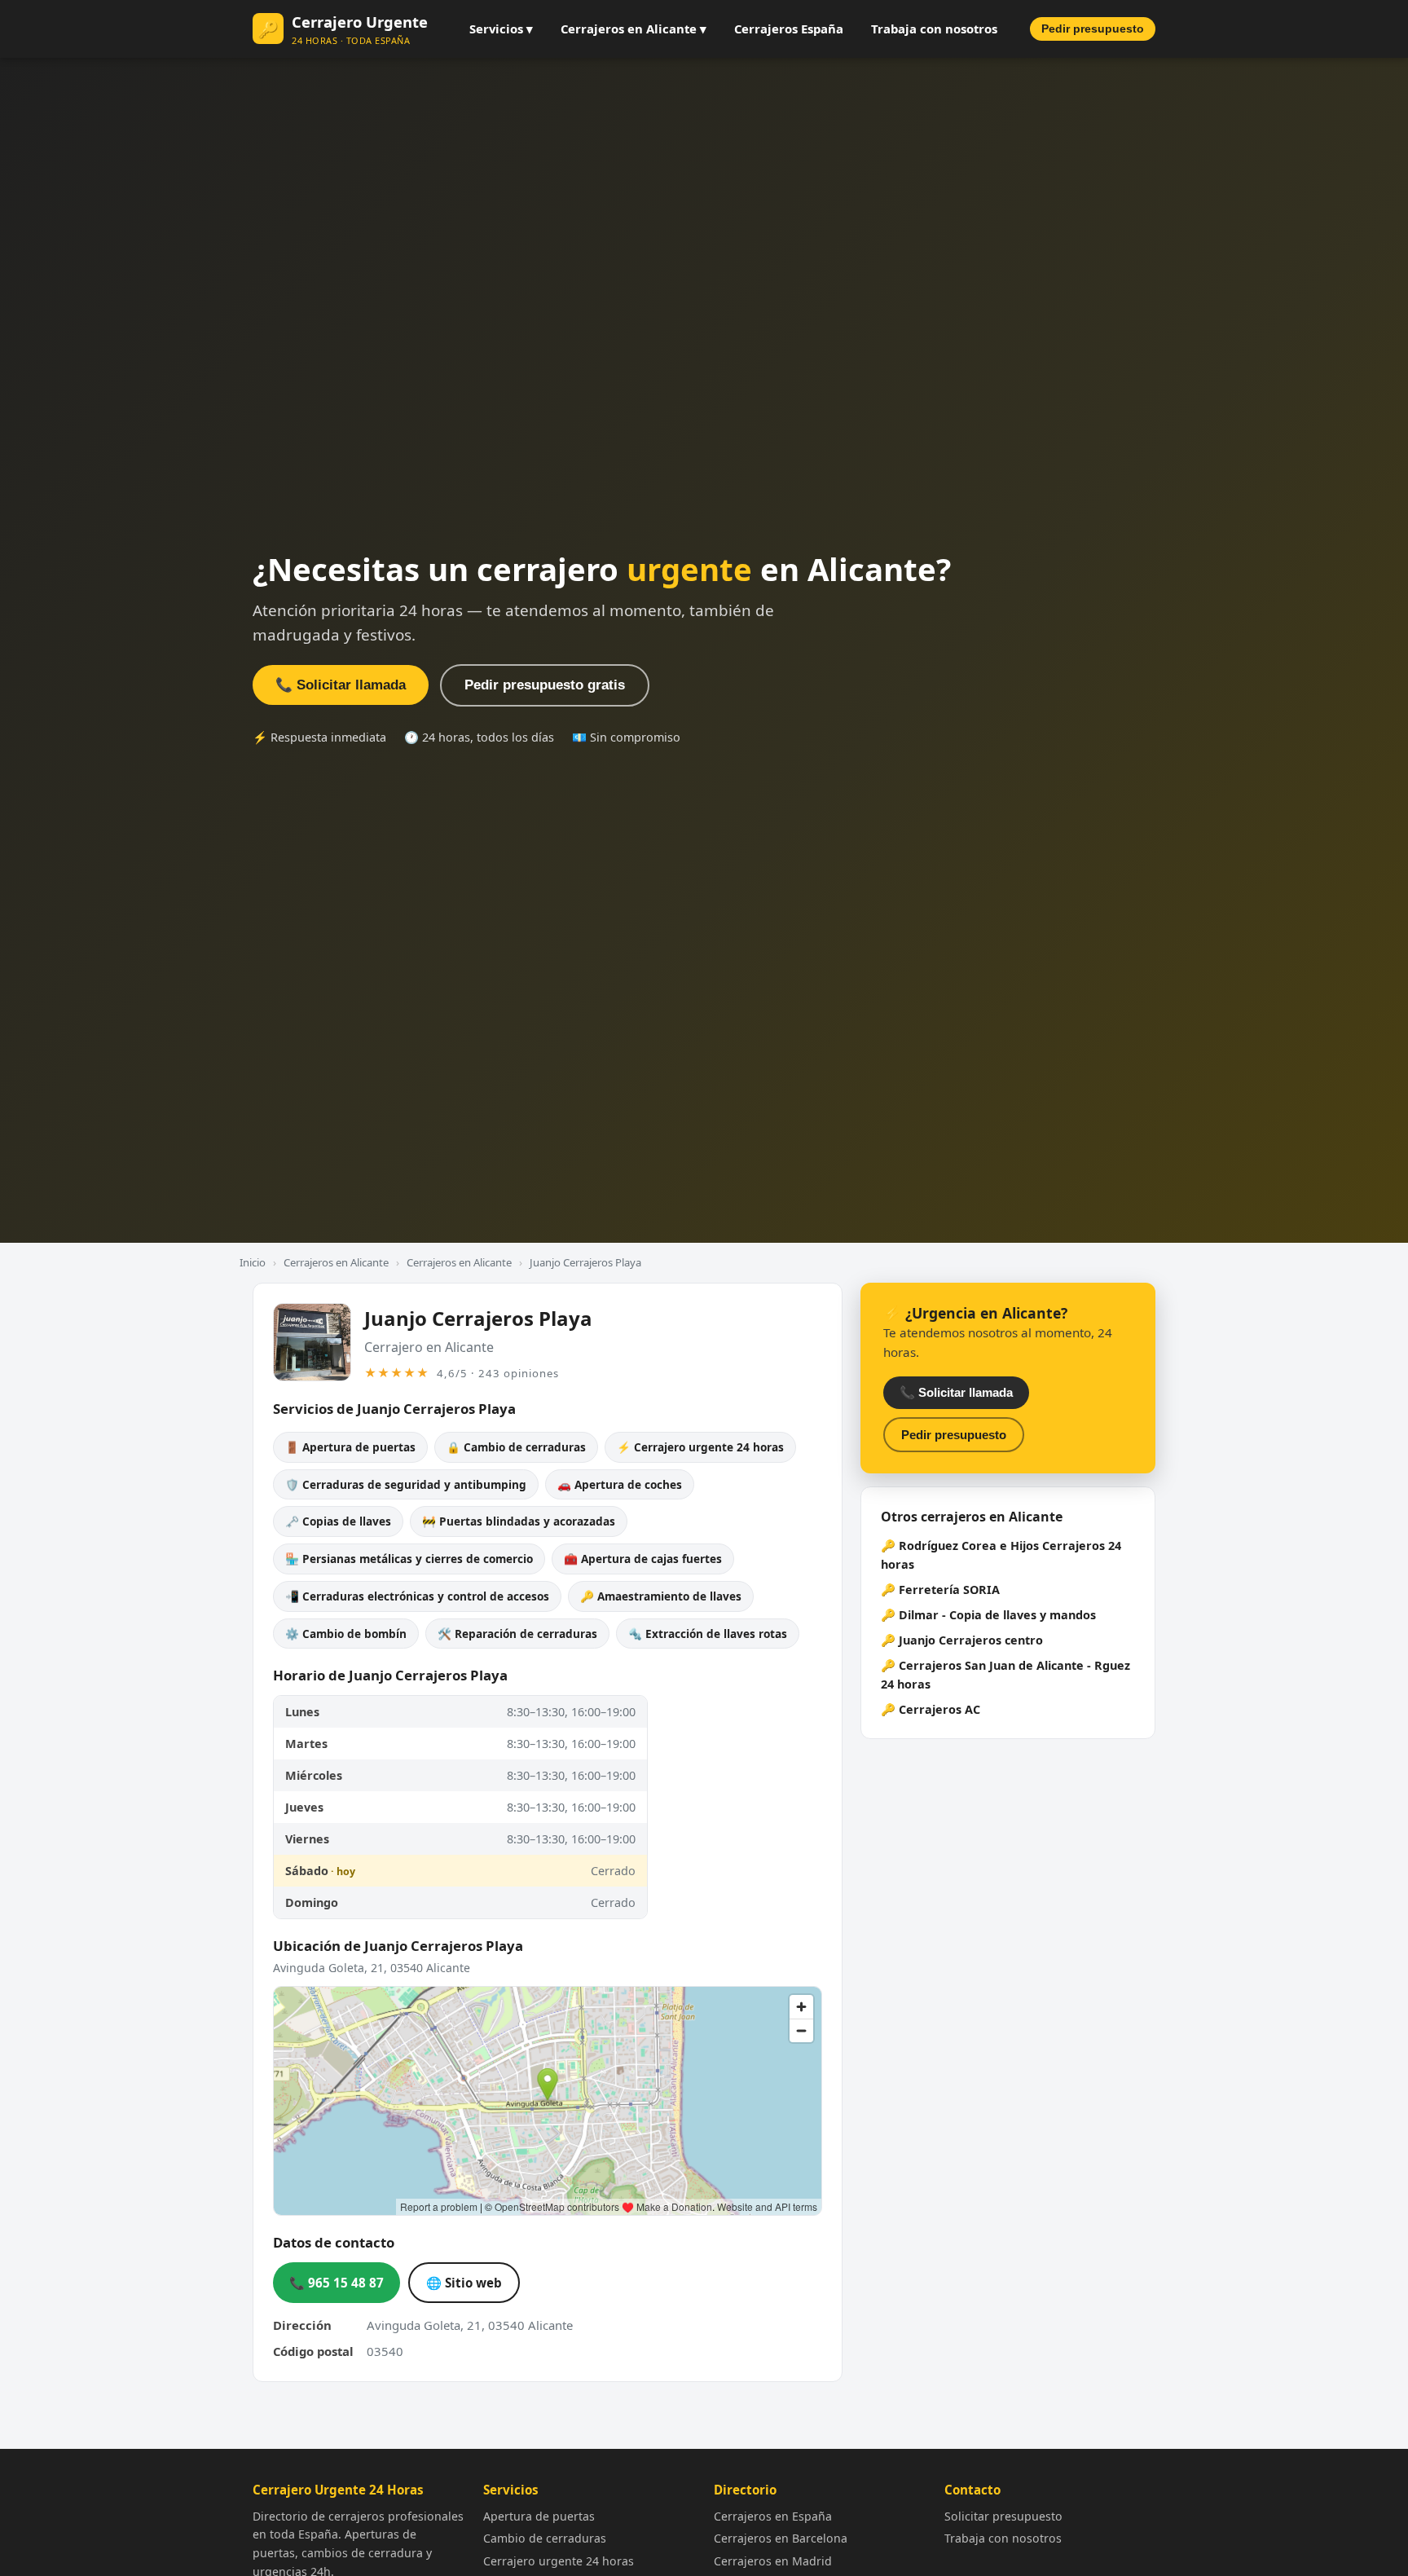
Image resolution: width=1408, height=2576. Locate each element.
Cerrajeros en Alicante (336, 1262)
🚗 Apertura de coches (620, 1484)
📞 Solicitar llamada (341, 685)
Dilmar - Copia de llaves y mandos (997, 1615)
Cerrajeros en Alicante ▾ (634, 29)
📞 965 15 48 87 (337, 2283)
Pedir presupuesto (1093, 29)
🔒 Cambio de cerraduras (516, 1447)
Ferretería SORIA (949, 1590)
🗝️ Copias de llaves (338, 1521)
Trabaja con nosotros (934, 29)
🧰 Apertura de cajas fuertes (643, 1559)
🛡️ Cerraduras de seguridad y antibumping (406, 1484)
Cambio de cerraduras (545, 2538)
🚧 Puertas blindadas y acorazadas (519, 1521)
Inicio (253, 1262)
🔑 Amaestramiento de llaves (661, 1596)
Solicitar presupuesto (1003, 2516)
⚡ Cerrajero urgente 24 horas (700, 1447)
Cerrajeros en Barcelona (781, 2538)
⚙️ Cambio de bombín (346, 1634)
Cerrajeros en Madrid (773, 2561)
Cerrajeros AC (939, 1709)
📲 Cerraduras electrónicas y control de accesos (417, 1596)
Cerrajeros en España (773, 2516)
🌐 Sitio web (464, 2283)
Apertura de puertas (539, 2516)
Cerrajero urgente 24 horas (559, 2561)
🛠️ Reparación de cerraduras (517, 1634)
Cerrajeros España (789, 29)
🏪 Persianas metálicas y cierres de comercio (409, 1559)
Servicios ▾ (501, 29)
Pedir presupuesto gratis (545, 685)
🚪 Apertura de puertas (350, 1447)
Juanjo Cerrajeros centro (971, 1640)
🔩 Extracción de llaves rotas (708, 1634)
